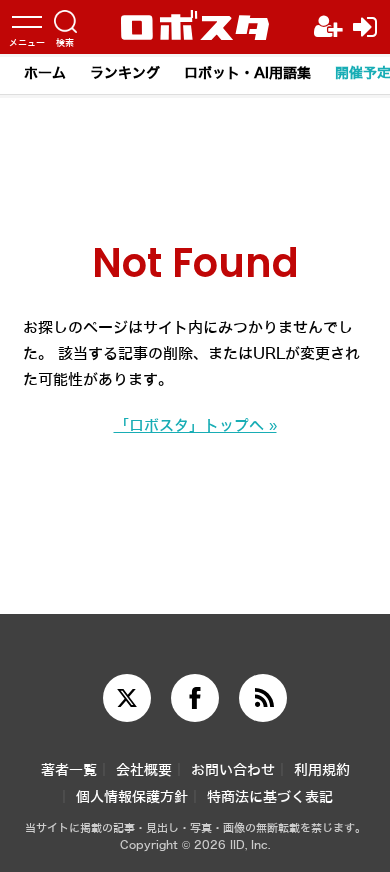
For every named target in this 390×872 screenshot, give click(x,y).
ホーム (45, 73)
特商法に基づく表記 (270, 797)
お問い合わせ (233, 770)
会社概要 (144, 770)
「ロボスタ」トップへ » (195, 426)
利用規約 (322, 770)
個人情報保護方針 (132, 797)
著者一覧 (69, 770)
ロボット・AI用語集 (247, 73)
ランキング (125, 73)
